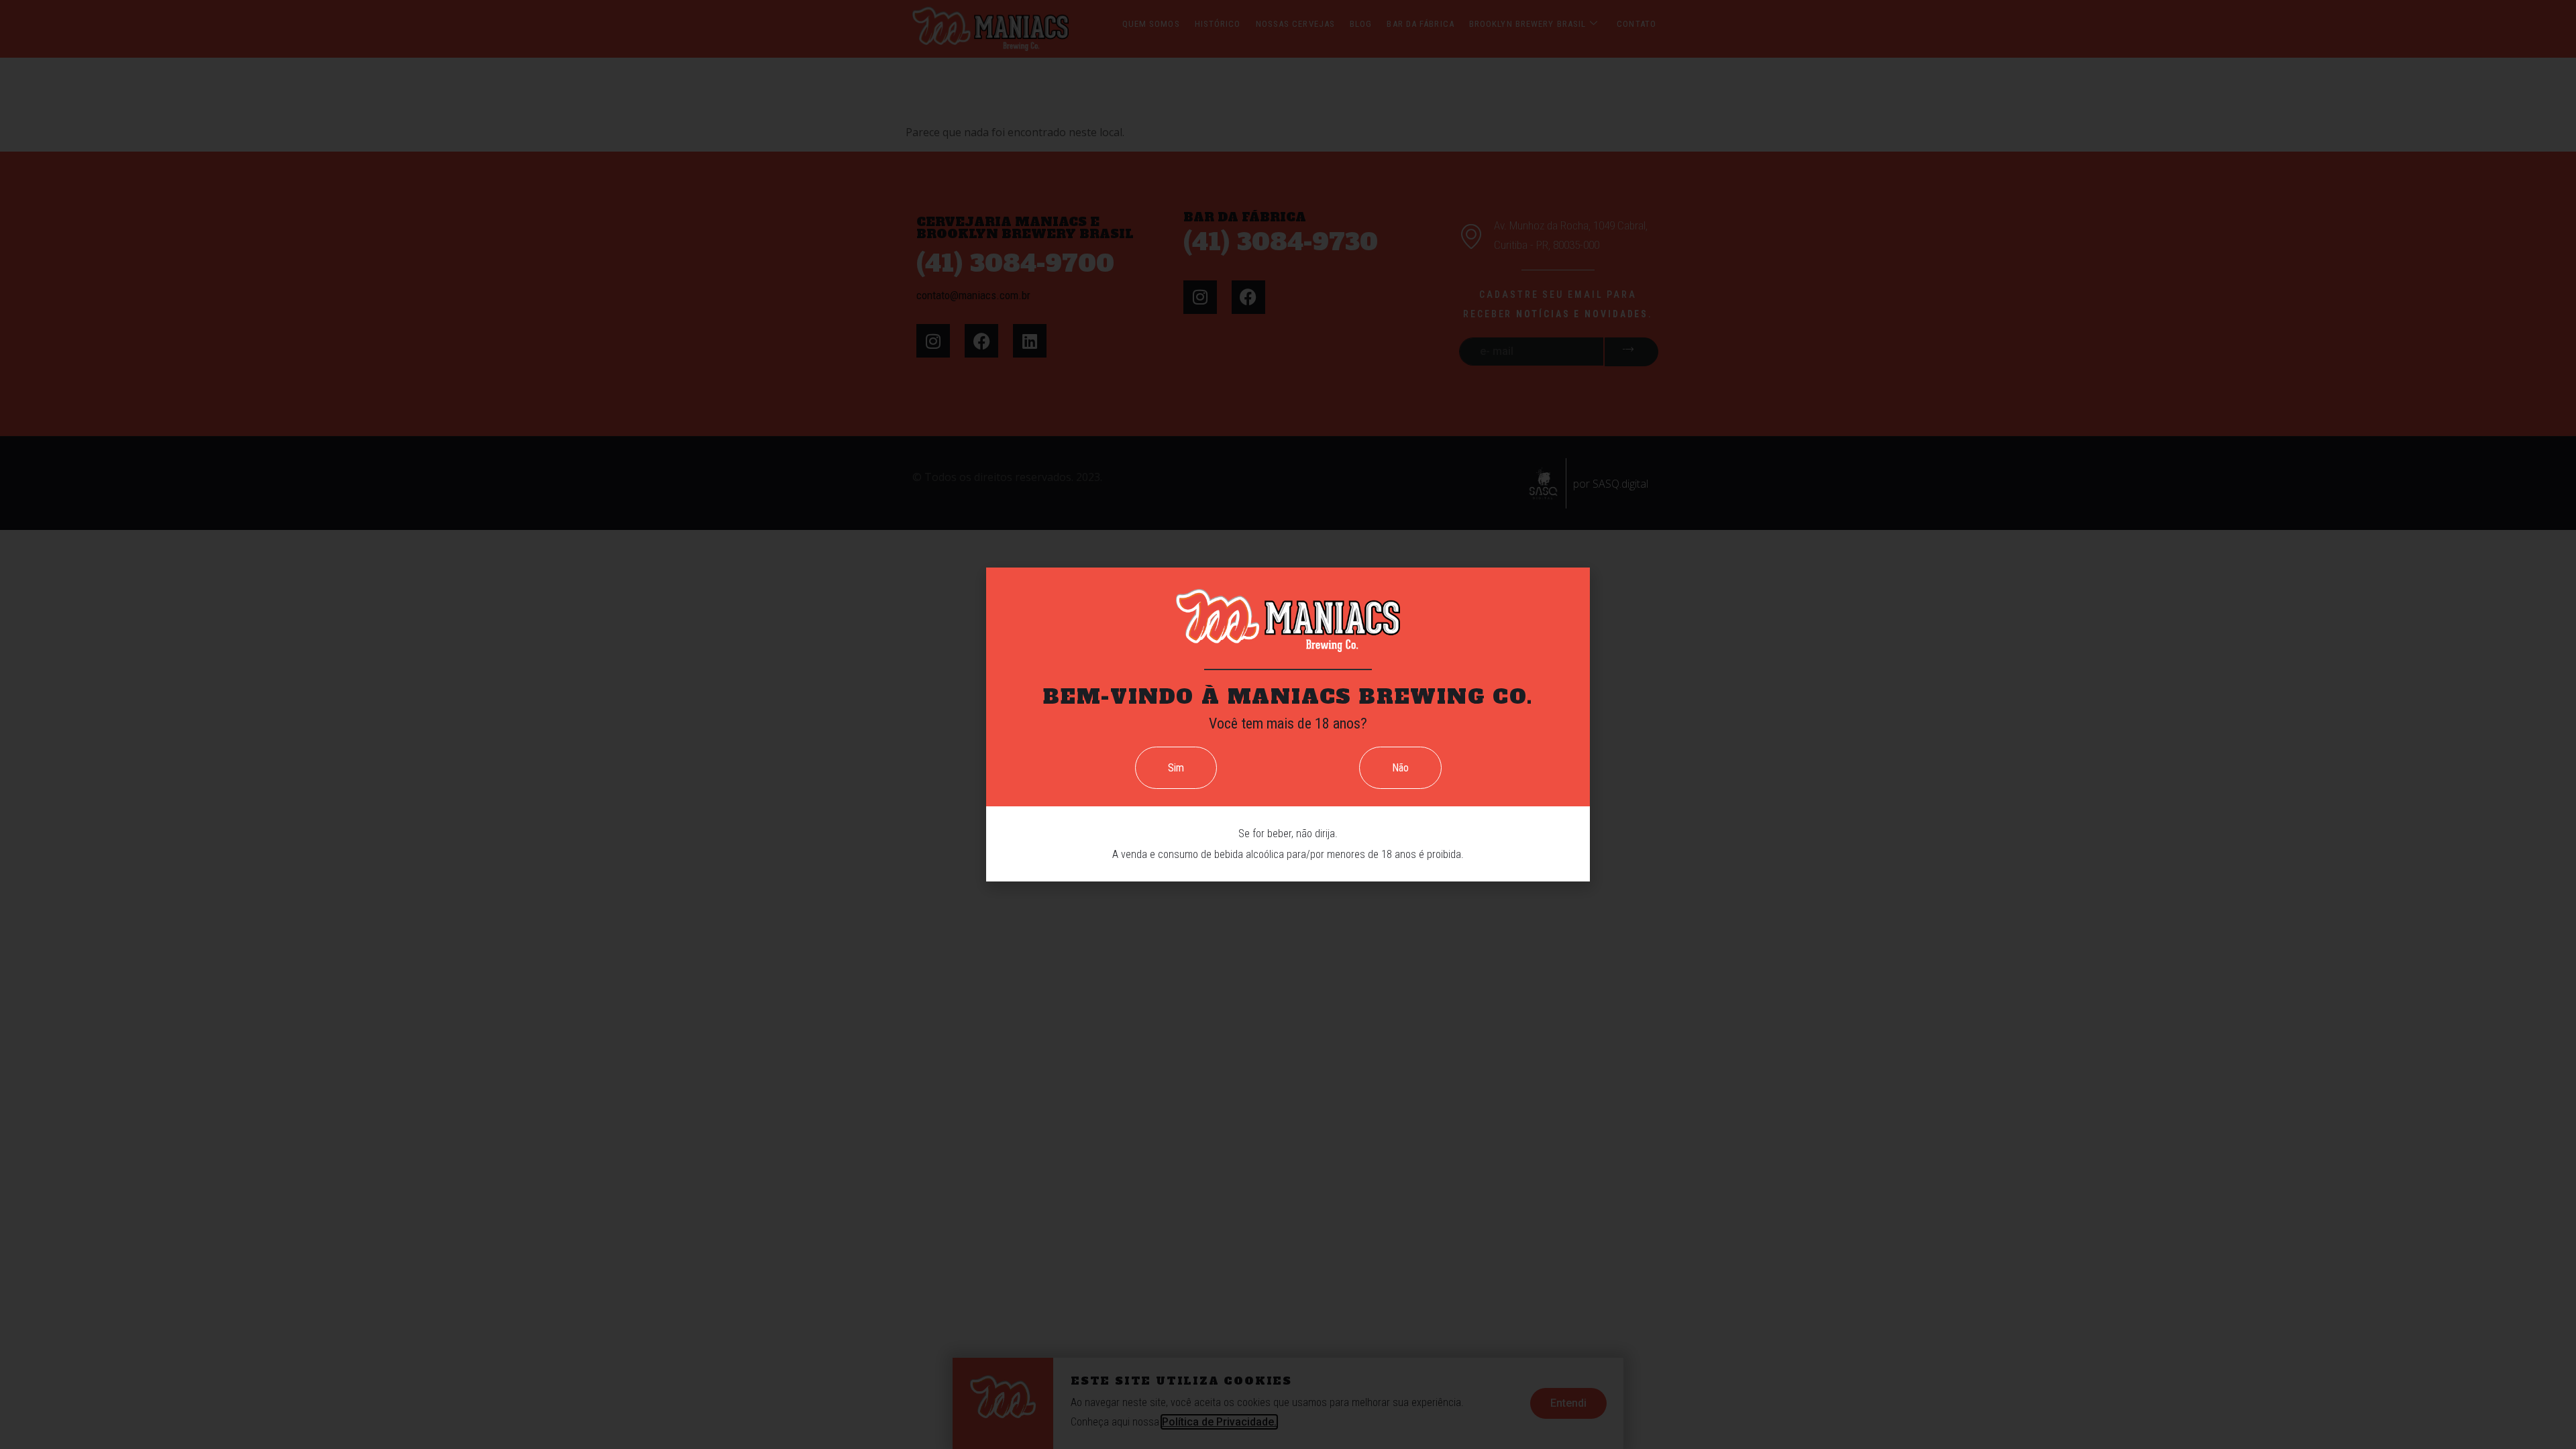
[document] (1288, 724)
